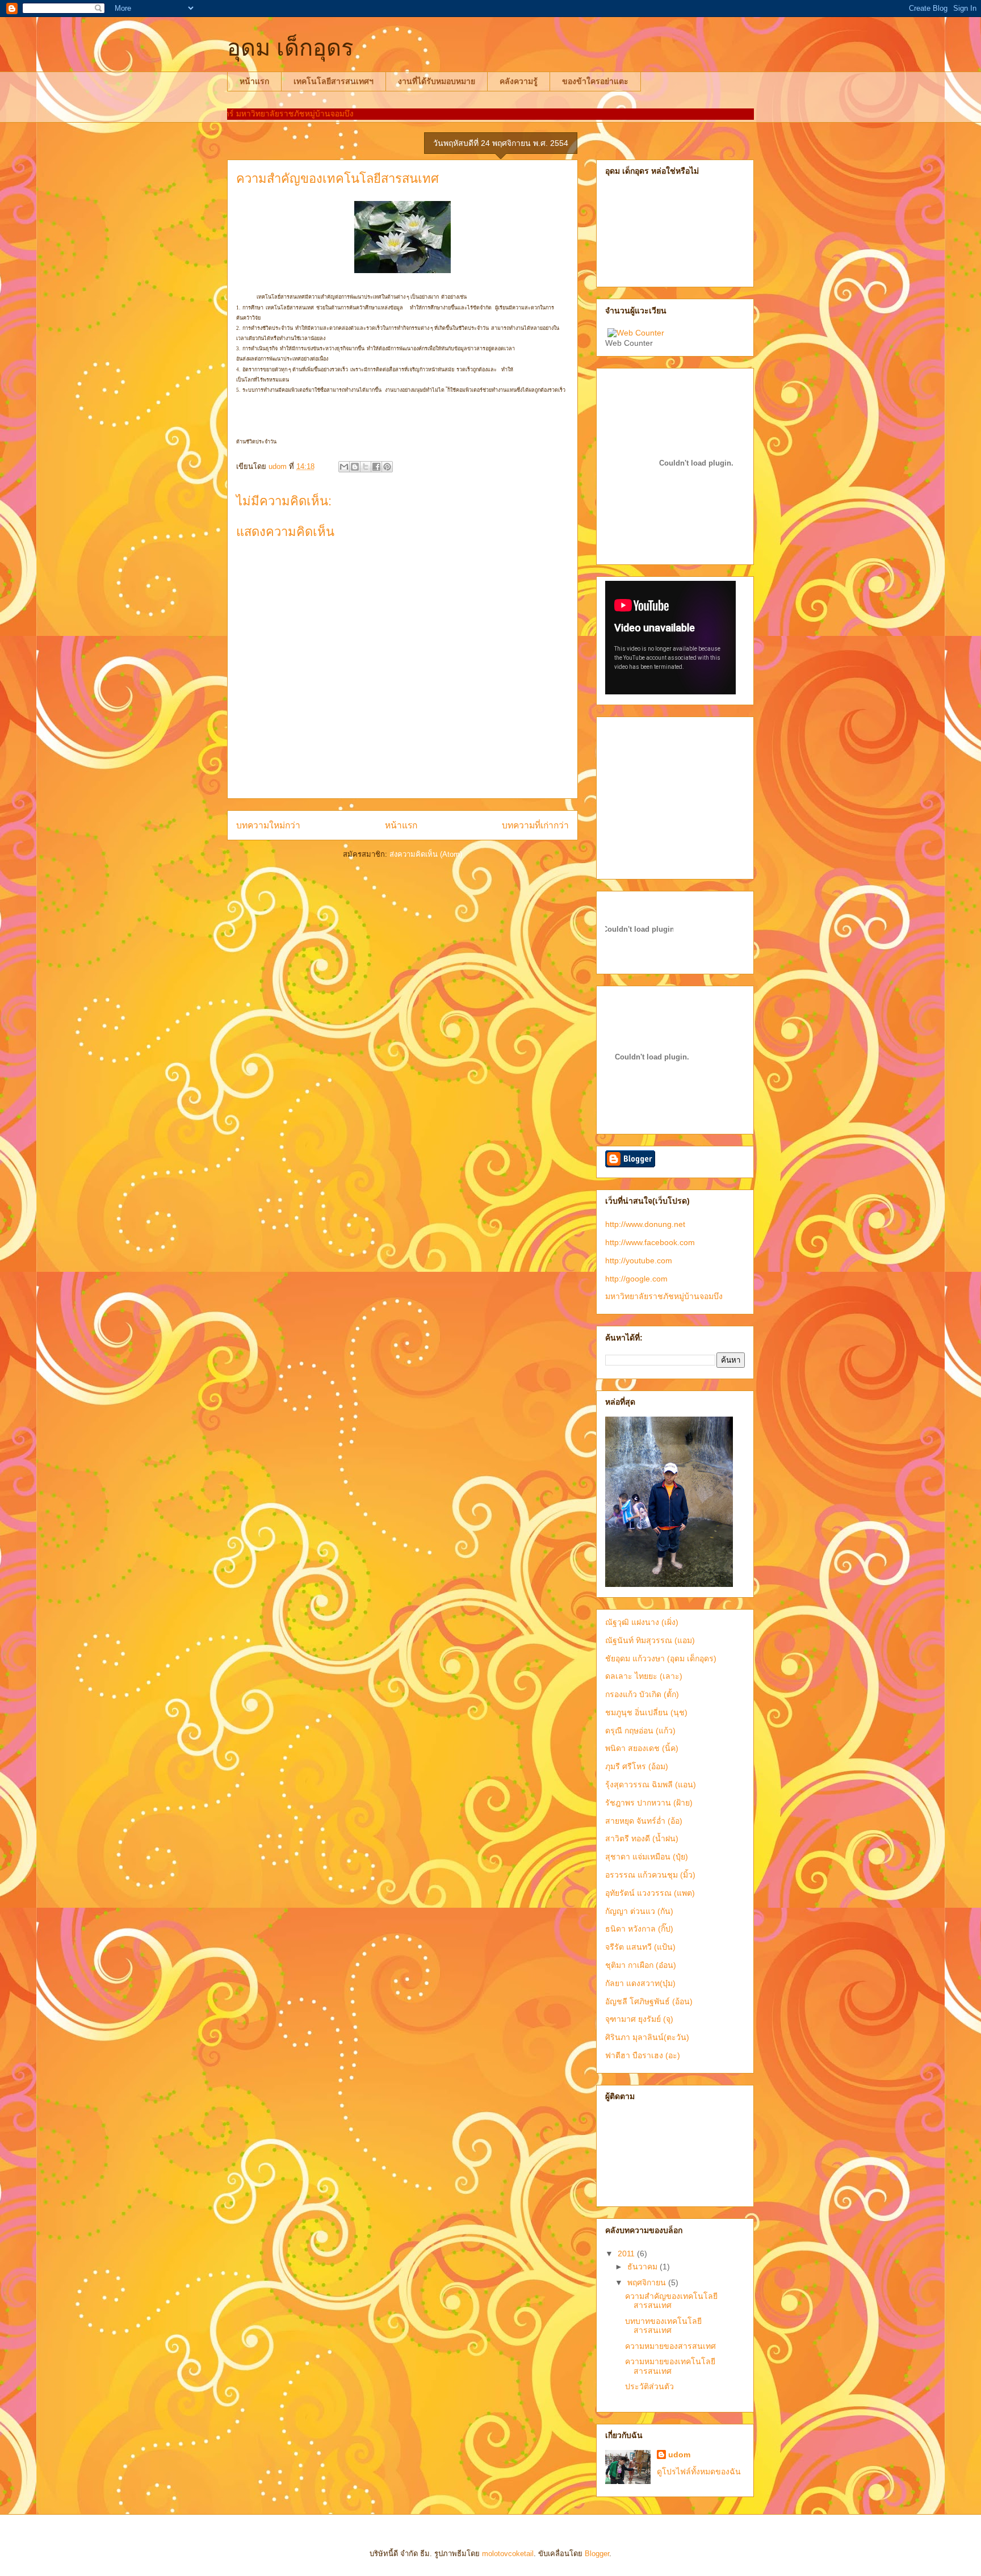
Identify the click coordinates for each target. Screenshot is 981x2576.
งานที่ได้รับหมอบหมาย (437, 81)
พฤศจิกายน (648, 2282)
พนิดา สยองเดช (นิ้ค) (642, 1748)
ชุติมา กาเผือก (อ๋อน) (641, 1965)
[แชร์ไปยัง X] (366, 467)
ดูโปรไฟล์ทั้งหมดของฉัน (699, 2472)
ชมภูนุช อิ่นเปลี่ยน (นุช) (646, 1712)
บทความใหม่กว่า (268, 825)
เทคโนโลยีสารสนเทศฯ (334, 81)
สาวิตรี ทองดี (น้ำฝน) (642, 1838)
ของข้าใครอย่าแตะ (595, 81)
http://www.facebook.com (650, 1242)
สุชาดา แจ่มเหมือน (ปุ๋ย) (647, 1857)
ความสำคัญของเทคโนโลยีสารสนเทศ (671, 2301)
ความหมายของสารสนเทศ (670, 2346)
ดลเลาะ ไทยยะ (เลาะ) (644, 1676)
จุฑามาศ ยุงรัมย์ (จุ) (639, 2019)
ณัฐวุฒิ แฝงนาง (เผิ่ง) (642, 1622)
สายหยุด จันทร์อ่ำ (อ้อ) (644, 1821)
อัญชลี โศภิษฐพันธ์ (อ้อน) (649, 2001)
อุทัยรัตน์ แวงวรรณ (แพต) (650, 1893)
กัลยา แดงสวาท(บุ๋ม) (640, 1983)
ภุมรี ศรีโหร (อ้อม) (637, 1766)
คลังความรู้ (519, 81)
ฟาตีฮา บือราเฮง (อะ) (643, 2055)
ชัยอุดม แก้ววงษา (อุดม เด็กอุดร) (661, 1658)
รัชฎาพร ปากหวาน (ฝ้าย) (649, 1803)
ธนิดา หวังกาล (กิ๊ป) (639, 1929)
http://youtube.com (639, 1260)
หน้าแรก (254, 81)
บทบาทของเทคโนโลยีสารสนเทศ (663, 2326)
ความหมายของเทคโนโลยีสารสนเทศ (670, 2366)
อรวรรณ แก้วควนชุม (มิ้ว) (650, 1875)
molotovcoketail (508, 2554)
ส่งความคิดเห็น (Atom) (426, 854)
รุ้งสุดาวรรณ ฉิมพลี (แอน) (651, 1785)
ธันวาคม (643, 2267)
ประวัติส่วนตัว (649, 2386)
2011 (627, 2254)
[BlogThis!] (355, 467)
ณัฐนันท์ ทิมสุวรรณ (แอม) (650, 1640)
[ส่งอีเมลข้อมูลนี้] (344, 467)
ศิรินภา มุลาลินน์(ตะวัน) (647, 2037)
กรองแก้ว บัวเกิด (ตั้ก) (642, 1694)
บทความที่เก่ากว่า (535, 825)
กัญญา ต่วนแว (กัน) (639, 1911)
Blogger (597, 2554)
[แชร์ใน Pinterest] (387, 467)
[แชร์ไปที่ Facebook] (376, 467)
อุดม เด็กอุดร (290, 48)
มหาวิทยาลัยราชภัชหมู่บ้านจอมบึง (664, 1296)
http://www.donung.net (645, 1224)
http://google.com (636, 1279)
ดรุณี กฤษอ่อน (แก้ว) (640, 1731)
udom (679, 2454)
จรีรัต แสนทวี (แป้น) (640, 1947)
